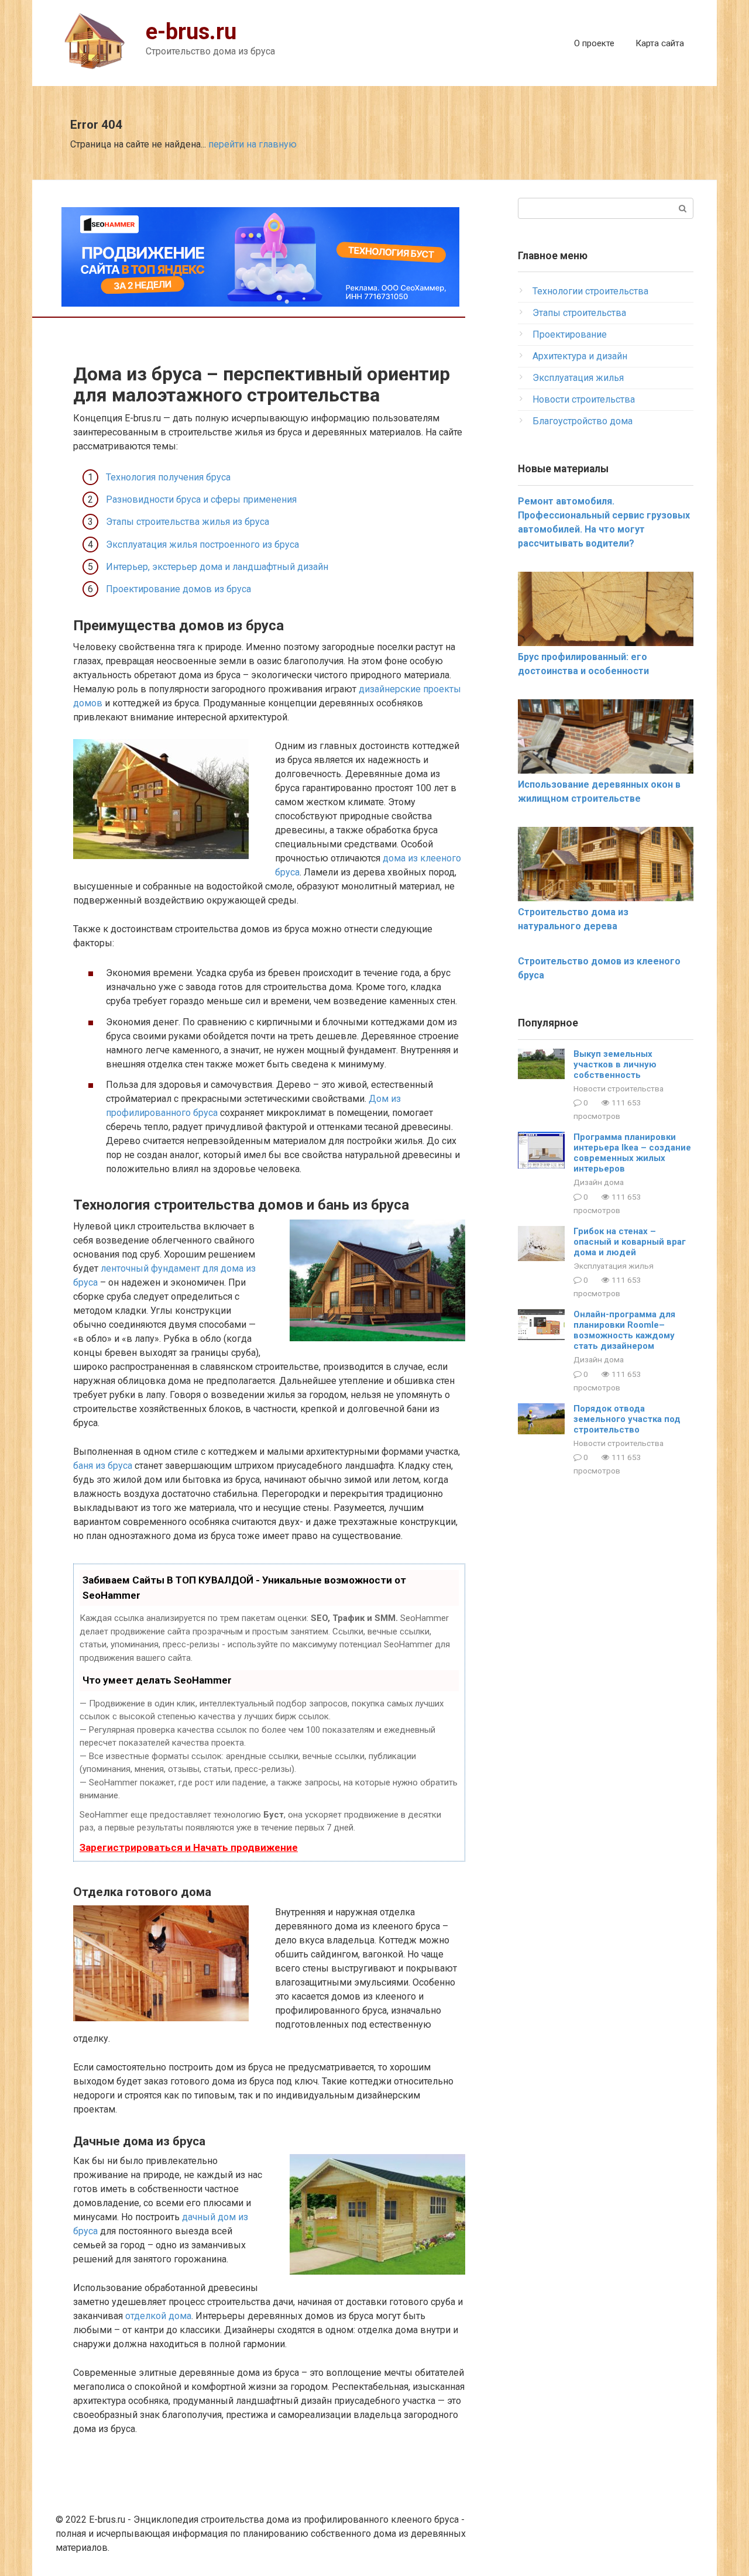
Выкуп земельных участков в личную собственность (615, 1064)
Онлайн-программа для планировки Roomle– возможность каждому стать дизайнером (624, 1330)
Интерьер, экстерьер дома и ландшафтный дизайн (217, 567)
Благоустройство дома (583, 421)
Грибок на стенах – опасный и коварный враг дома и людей (630, 1242)
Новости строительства (584, 399)
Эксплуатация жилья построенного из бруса (202, 545)
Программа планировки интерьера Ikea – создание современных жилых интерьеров (632, 1153)
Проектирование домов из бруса (178, 589)
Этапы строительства (579, 313)
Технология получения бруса (168, 477)
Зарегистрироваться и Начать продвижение (189, 1847)
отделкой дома (158, 2316)
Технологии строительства (590, 291)
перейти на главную (252, 144)
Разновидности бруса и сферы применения (201, 499)
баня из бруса (103, 1466)
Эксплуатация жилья (578, 378)
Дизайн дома (599, 1182)
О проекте (594, 43)
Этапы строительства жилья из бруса (188, 522)
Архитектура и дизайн (580, 356)
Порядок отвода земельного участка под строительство (627, 1419)
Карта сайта (660, 43)
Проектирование (570, 334)
